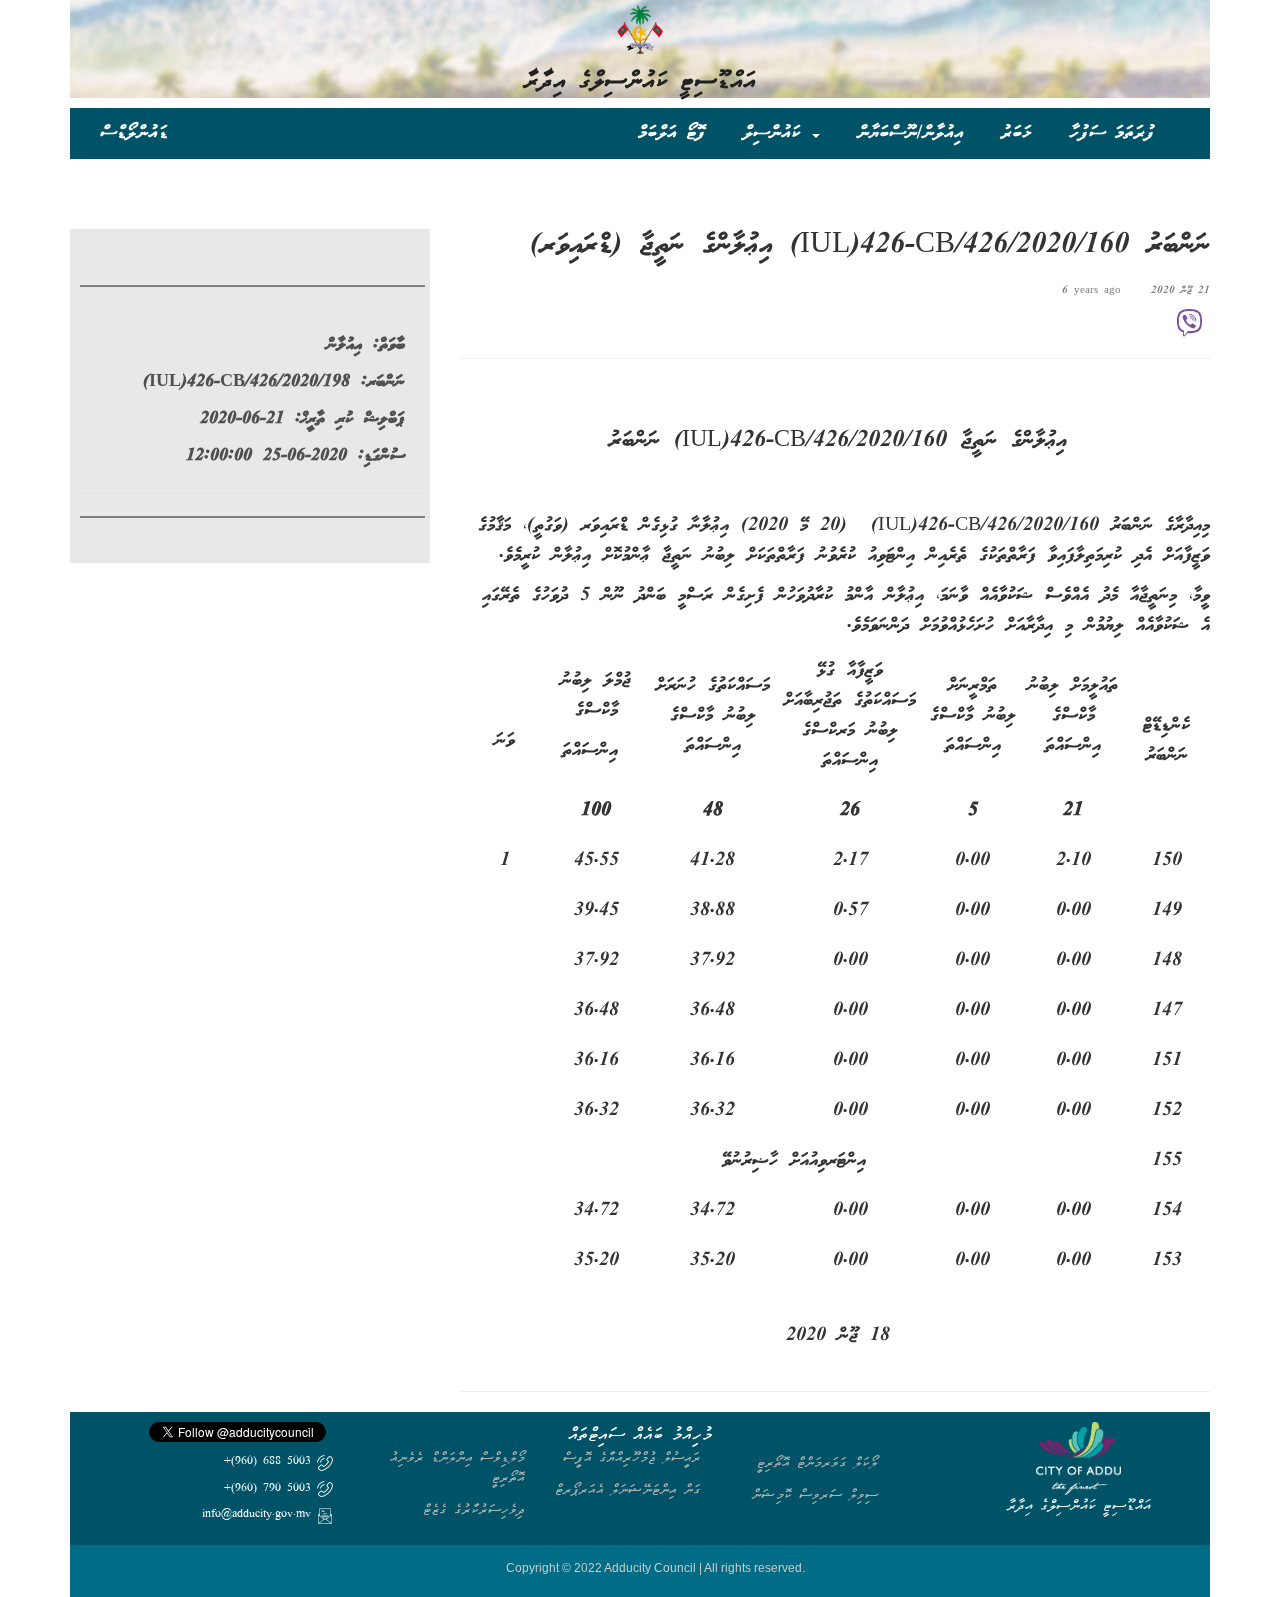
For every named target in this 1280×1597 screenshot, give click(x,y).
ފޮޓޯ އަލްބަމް (671, 132)
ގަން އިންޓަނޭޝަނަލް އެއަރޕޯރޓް (628, 1489)
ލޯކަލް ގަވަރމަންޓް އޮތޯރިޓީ (817, 1462)
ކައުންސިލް (776, 132)
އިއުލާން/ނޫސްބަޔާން (910, 132)
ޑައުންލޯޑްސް (134, 132)
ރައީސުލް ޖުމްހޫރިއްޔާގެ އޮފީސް (632, 1457)
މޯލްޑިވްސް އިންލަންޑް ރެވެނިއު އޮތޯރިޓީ (457, 1467)
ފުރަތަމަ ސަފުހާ (1112, 132)
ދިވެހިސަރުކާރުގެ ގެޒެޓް (474, 1509)
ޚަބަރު (1016, 132)
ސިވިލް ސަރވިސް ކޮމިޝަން (815, 1494)
